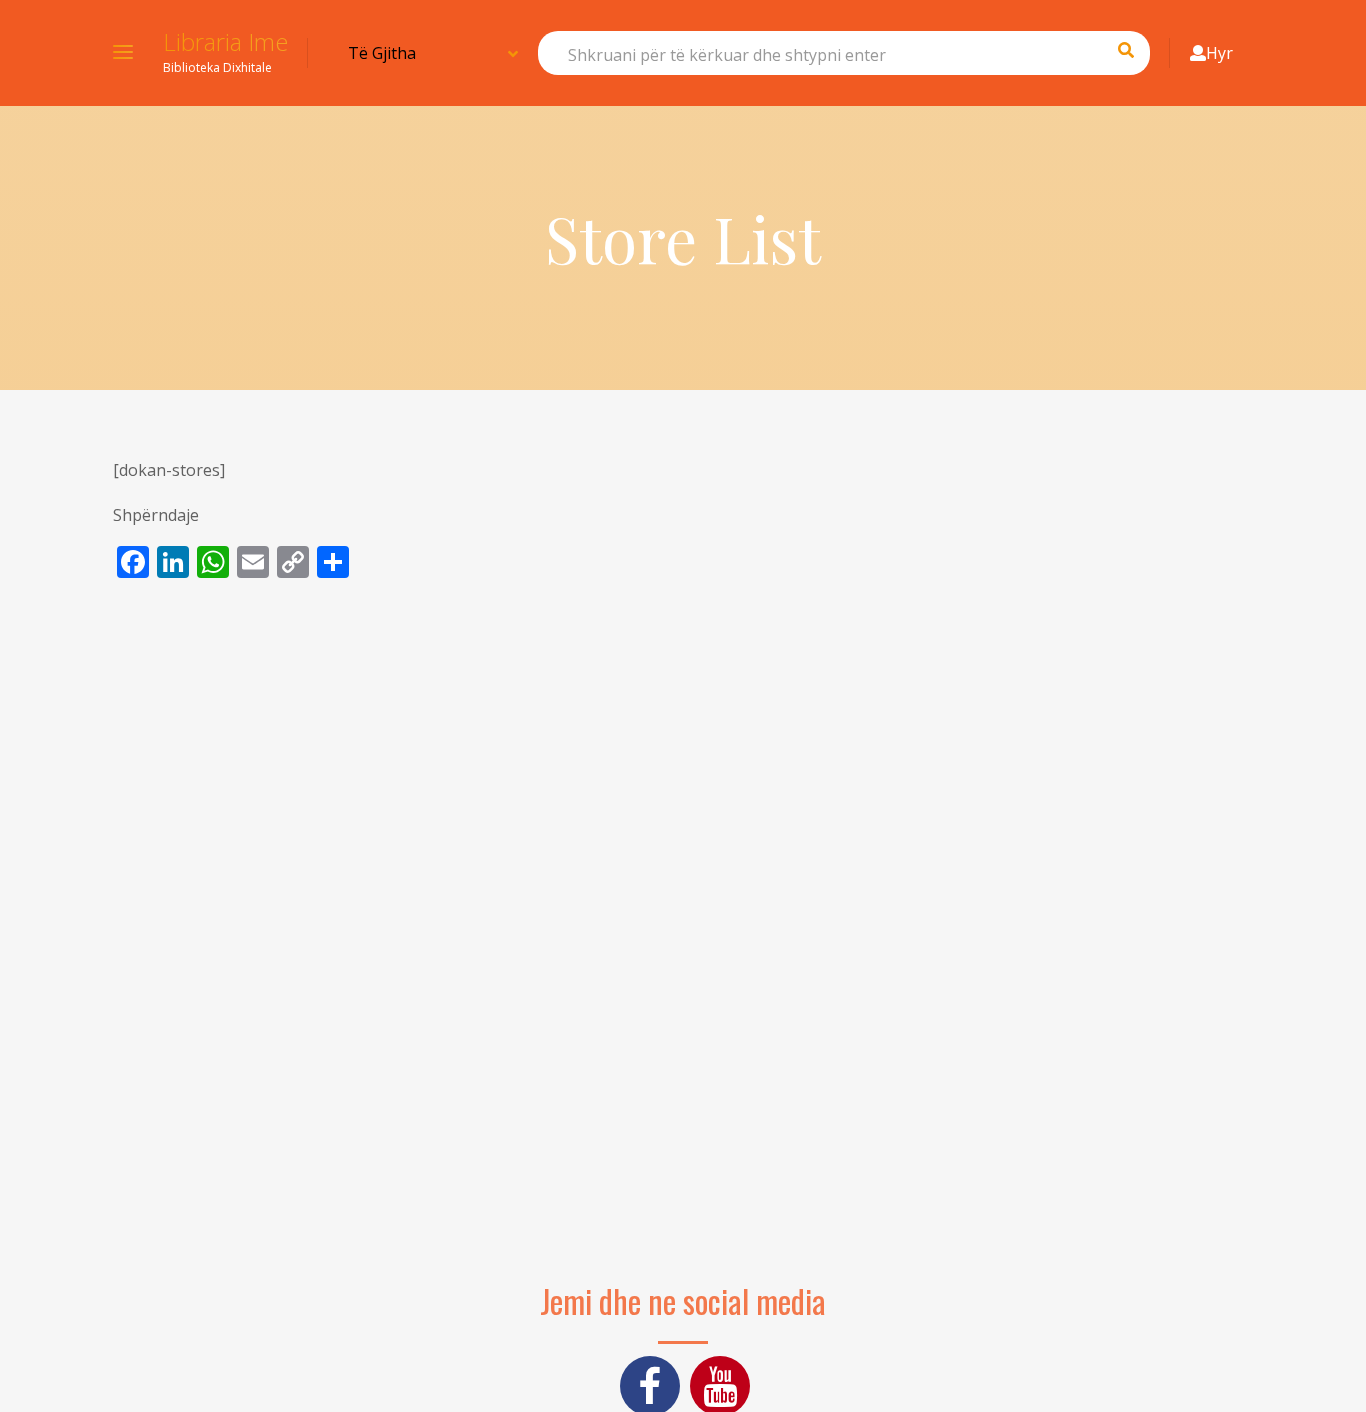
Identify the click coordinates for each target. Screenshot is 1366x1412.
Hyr (1219, 53)
